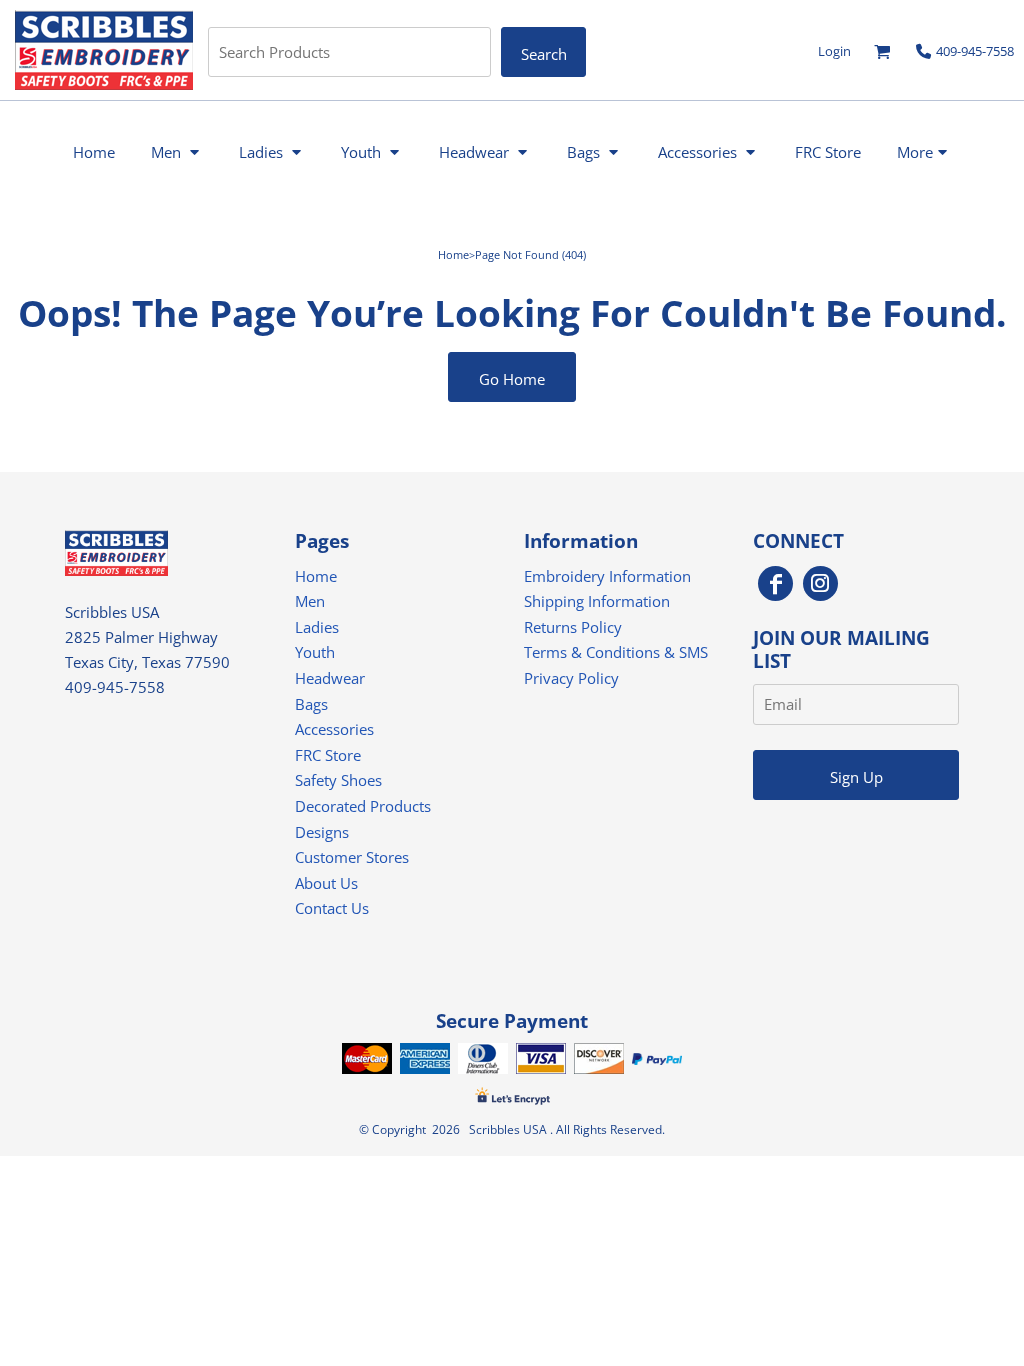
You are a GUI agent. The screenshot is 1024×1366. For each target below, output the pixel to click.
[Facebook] (775, 583)
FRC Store (328, 755)
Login (834, 51)
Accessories (334, 729)
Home (453, 254)
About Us (326, 883)
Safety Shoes (338, 780)
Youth (315, 652)
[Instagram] (820, 583)
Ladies (317, 627)
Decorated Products (363, 806)
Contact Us (332, 908)
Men (310, 601)
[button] (882, 51)
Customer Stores (352, 857)
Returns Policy (573, 627)
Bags (311, 704)
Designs (322, 832)
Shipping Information (597, 601)
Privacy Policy (571, 678)
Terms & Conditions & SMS (616, 652)
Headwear (330, 678)
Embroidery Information (607, 576)
